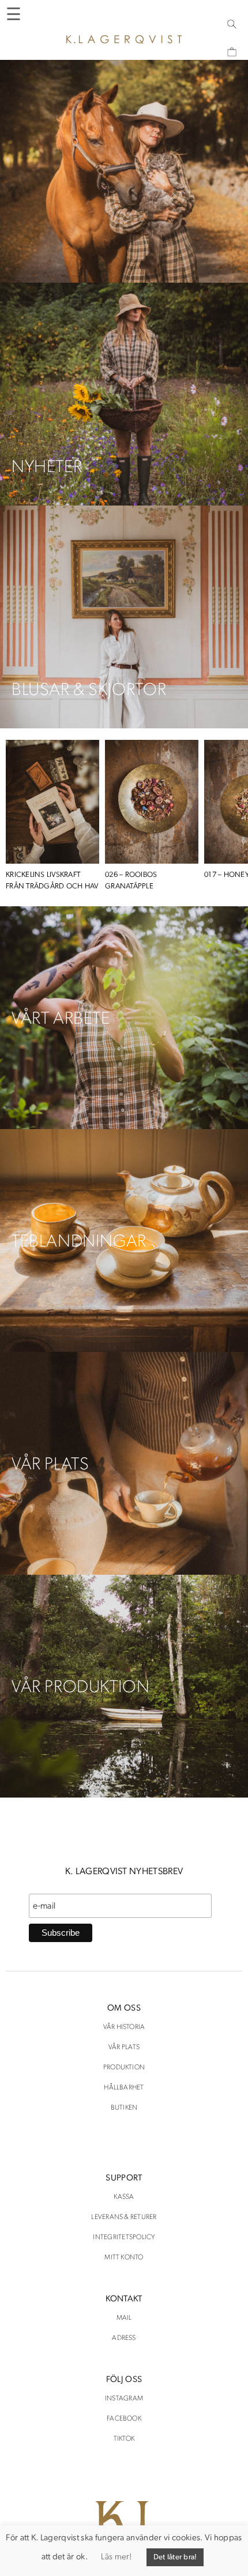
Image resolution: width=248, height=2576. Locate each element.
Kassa (124, 2197)
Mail (124, 2318)
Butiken (124, 2108)
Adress (124, 2338)
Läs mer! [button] (116, 2557)
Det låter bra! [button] (175, 2557)
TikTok (124, 2439)
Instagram (124, 2399)
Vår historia (124, 2027)
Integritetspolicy (124, 2237)
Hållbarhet (124, 2088)
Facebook (124, 2419)
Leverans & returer (124, 2217)
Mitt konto (124, 2258)
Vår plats (124, 2047)
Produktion (124, 2068)
